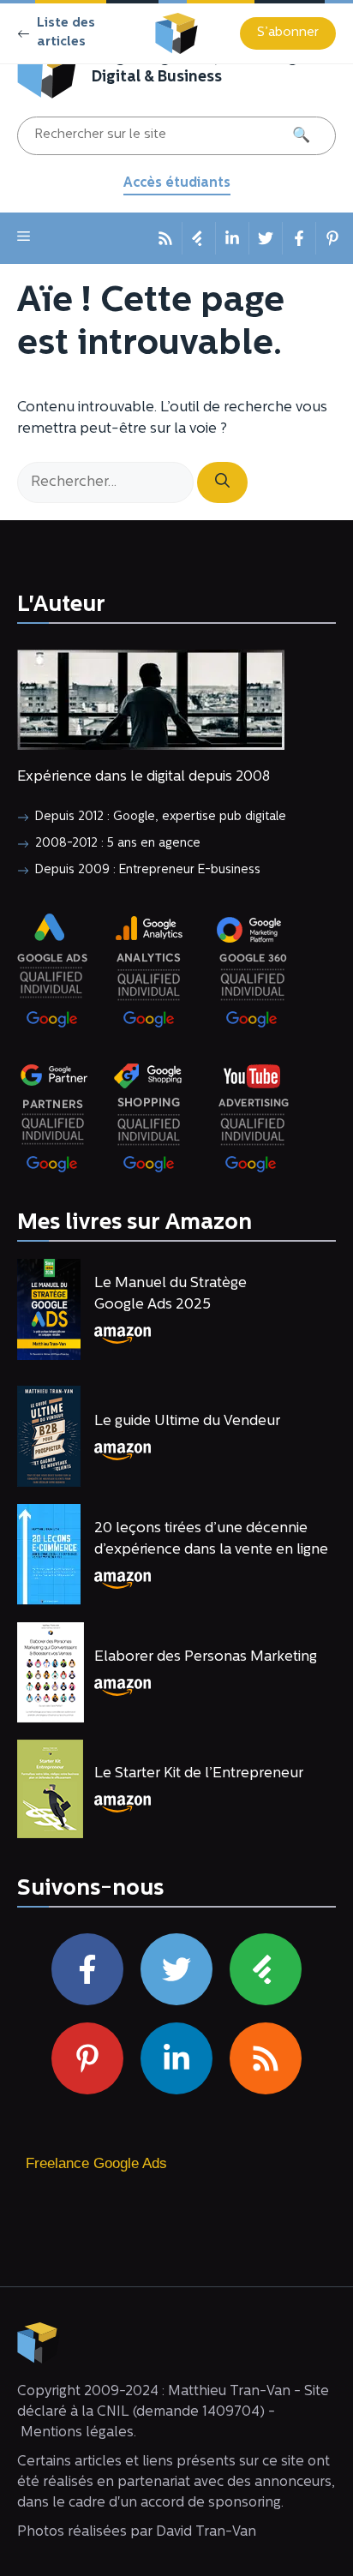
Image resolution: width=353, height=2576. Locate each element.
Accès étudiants (177, 183)
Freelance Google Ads (96, 2163)
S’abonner (288, 33)
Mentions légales (77, 2432)
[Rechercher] (222, 482)
